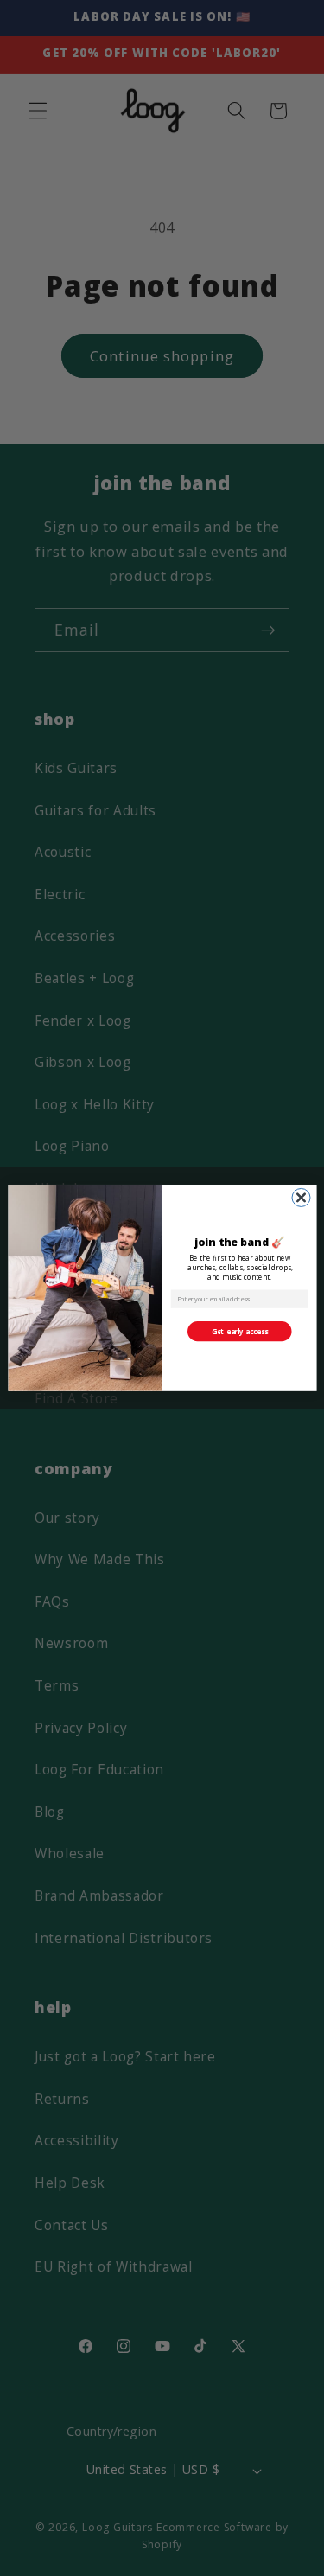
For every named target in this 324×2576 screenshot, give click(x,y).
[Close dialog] (301, 1198)
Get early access (239, 1331)
